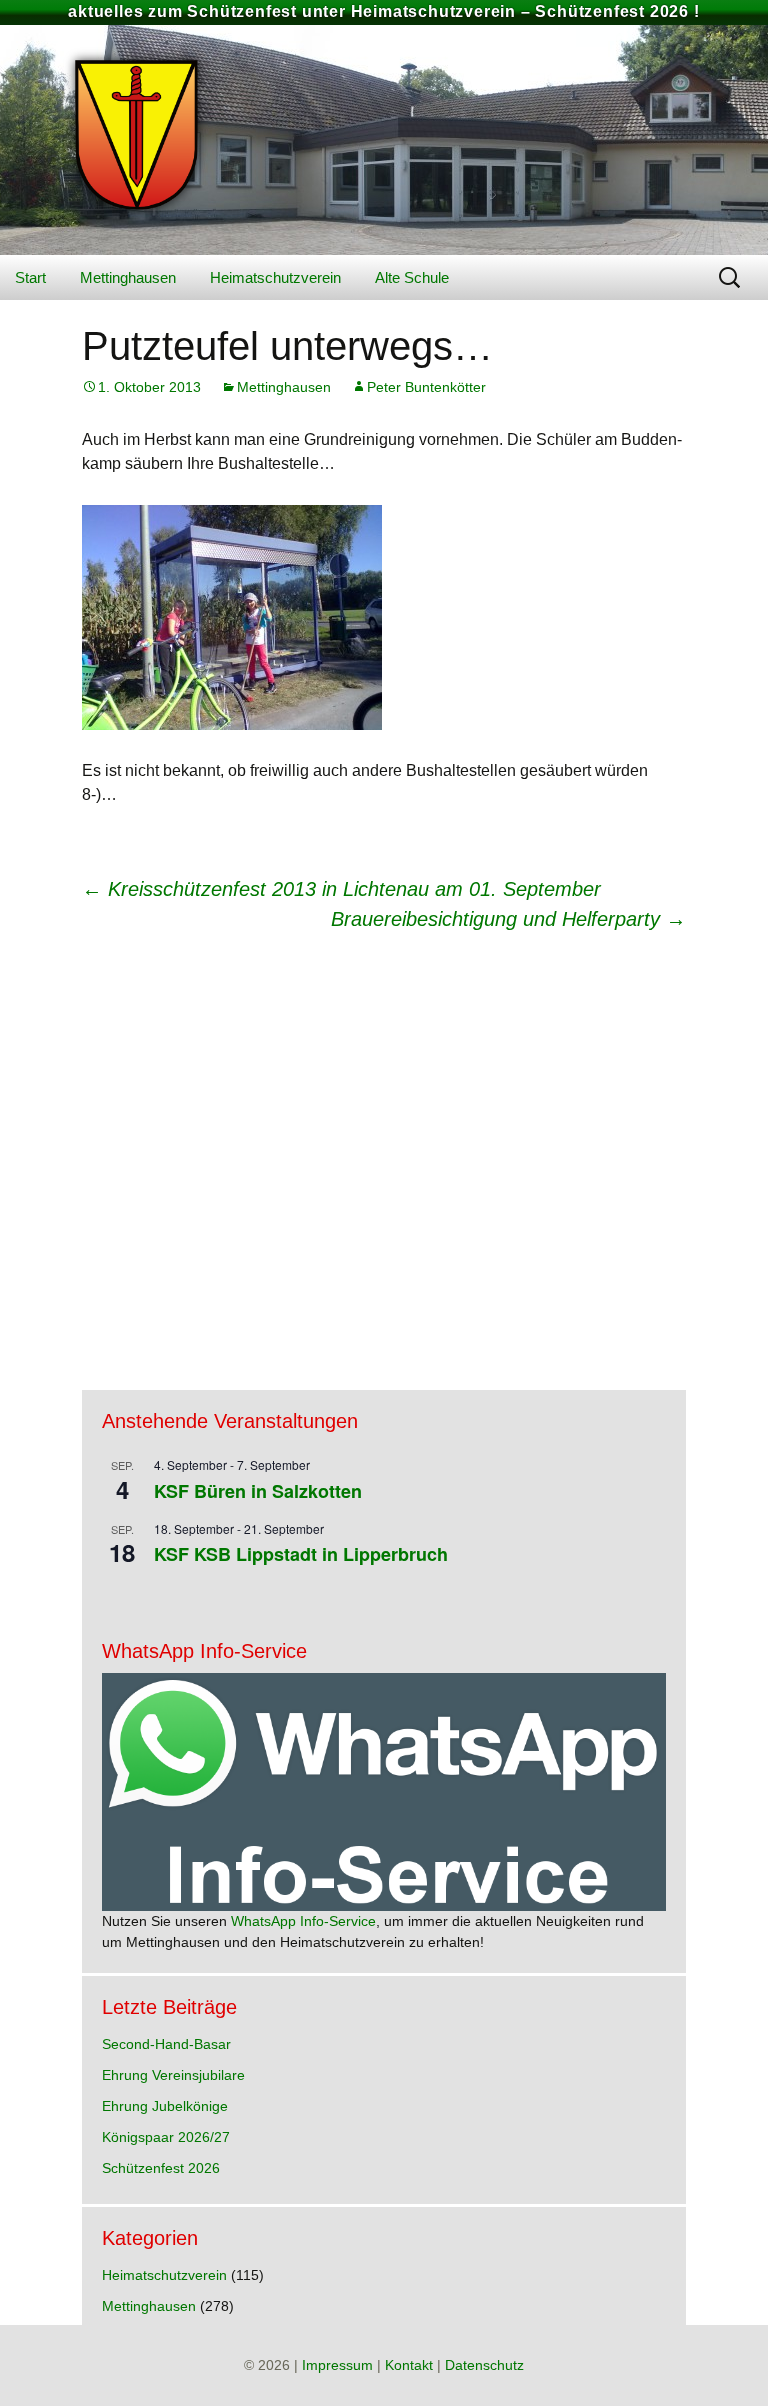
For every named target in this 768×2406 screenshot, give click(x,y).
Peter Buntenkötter (426, 387)
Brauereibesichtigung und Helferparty (508, 919)
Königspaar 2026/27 (166, 2137)
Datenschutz (484, 2365)
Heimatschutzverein (275, 277)
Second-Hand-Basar (166, 2044)
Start (30, 277)
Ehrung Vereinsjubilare (173, 2075)
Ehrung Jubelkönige (165, 2106)
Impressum (337, 2365)
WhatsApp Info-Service (303, 1921)
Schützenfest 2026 (161, 2168)
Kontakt (409, 2365)
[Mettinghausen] (384, 140)
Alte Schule (412, 277)
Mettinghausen (128, 277)
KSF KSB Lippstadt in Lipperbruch (301, 1554)
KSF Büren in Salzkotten (258, 1491)
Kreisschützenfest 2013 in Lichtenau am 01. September (341, 889)
